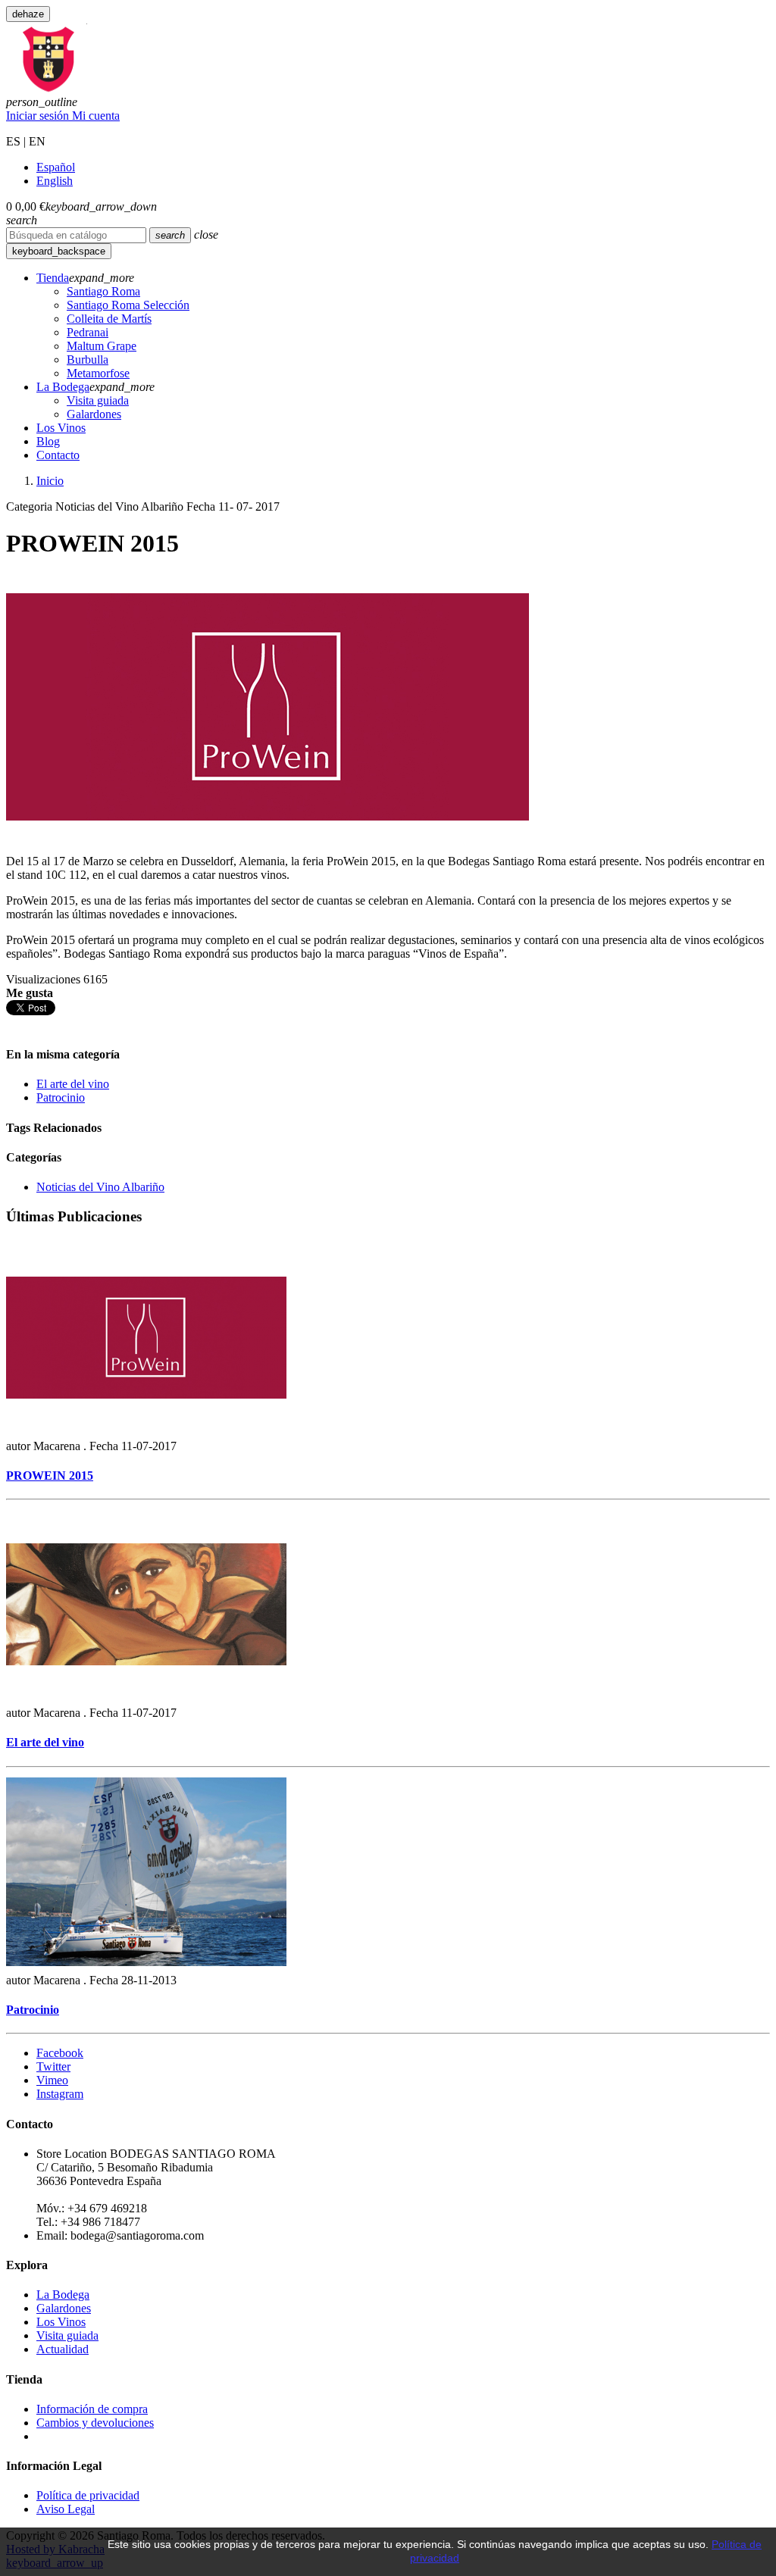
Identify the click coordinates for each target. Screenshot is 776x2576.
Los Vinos (61, 2322)
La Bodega (63, 2295)
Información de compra (92, 2409)
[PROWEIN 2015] (146, 1432)
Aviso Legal (66, 2509)
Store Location (72, 2154)
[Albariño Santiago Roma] (49, 88)
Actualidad (63, 2349)
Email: (52, 2235)
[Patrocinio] (146, 1966)
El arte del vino (73, 1084)
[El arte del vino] (146, 1699)
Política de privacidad (88, 2495)
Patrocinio (61, 1097)
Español (56, 167)
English (55, 181)
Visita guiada (67, 2335)
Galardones (64, 2308)
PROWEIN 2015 (50, 1476)
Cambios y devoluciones (95, 2423)
